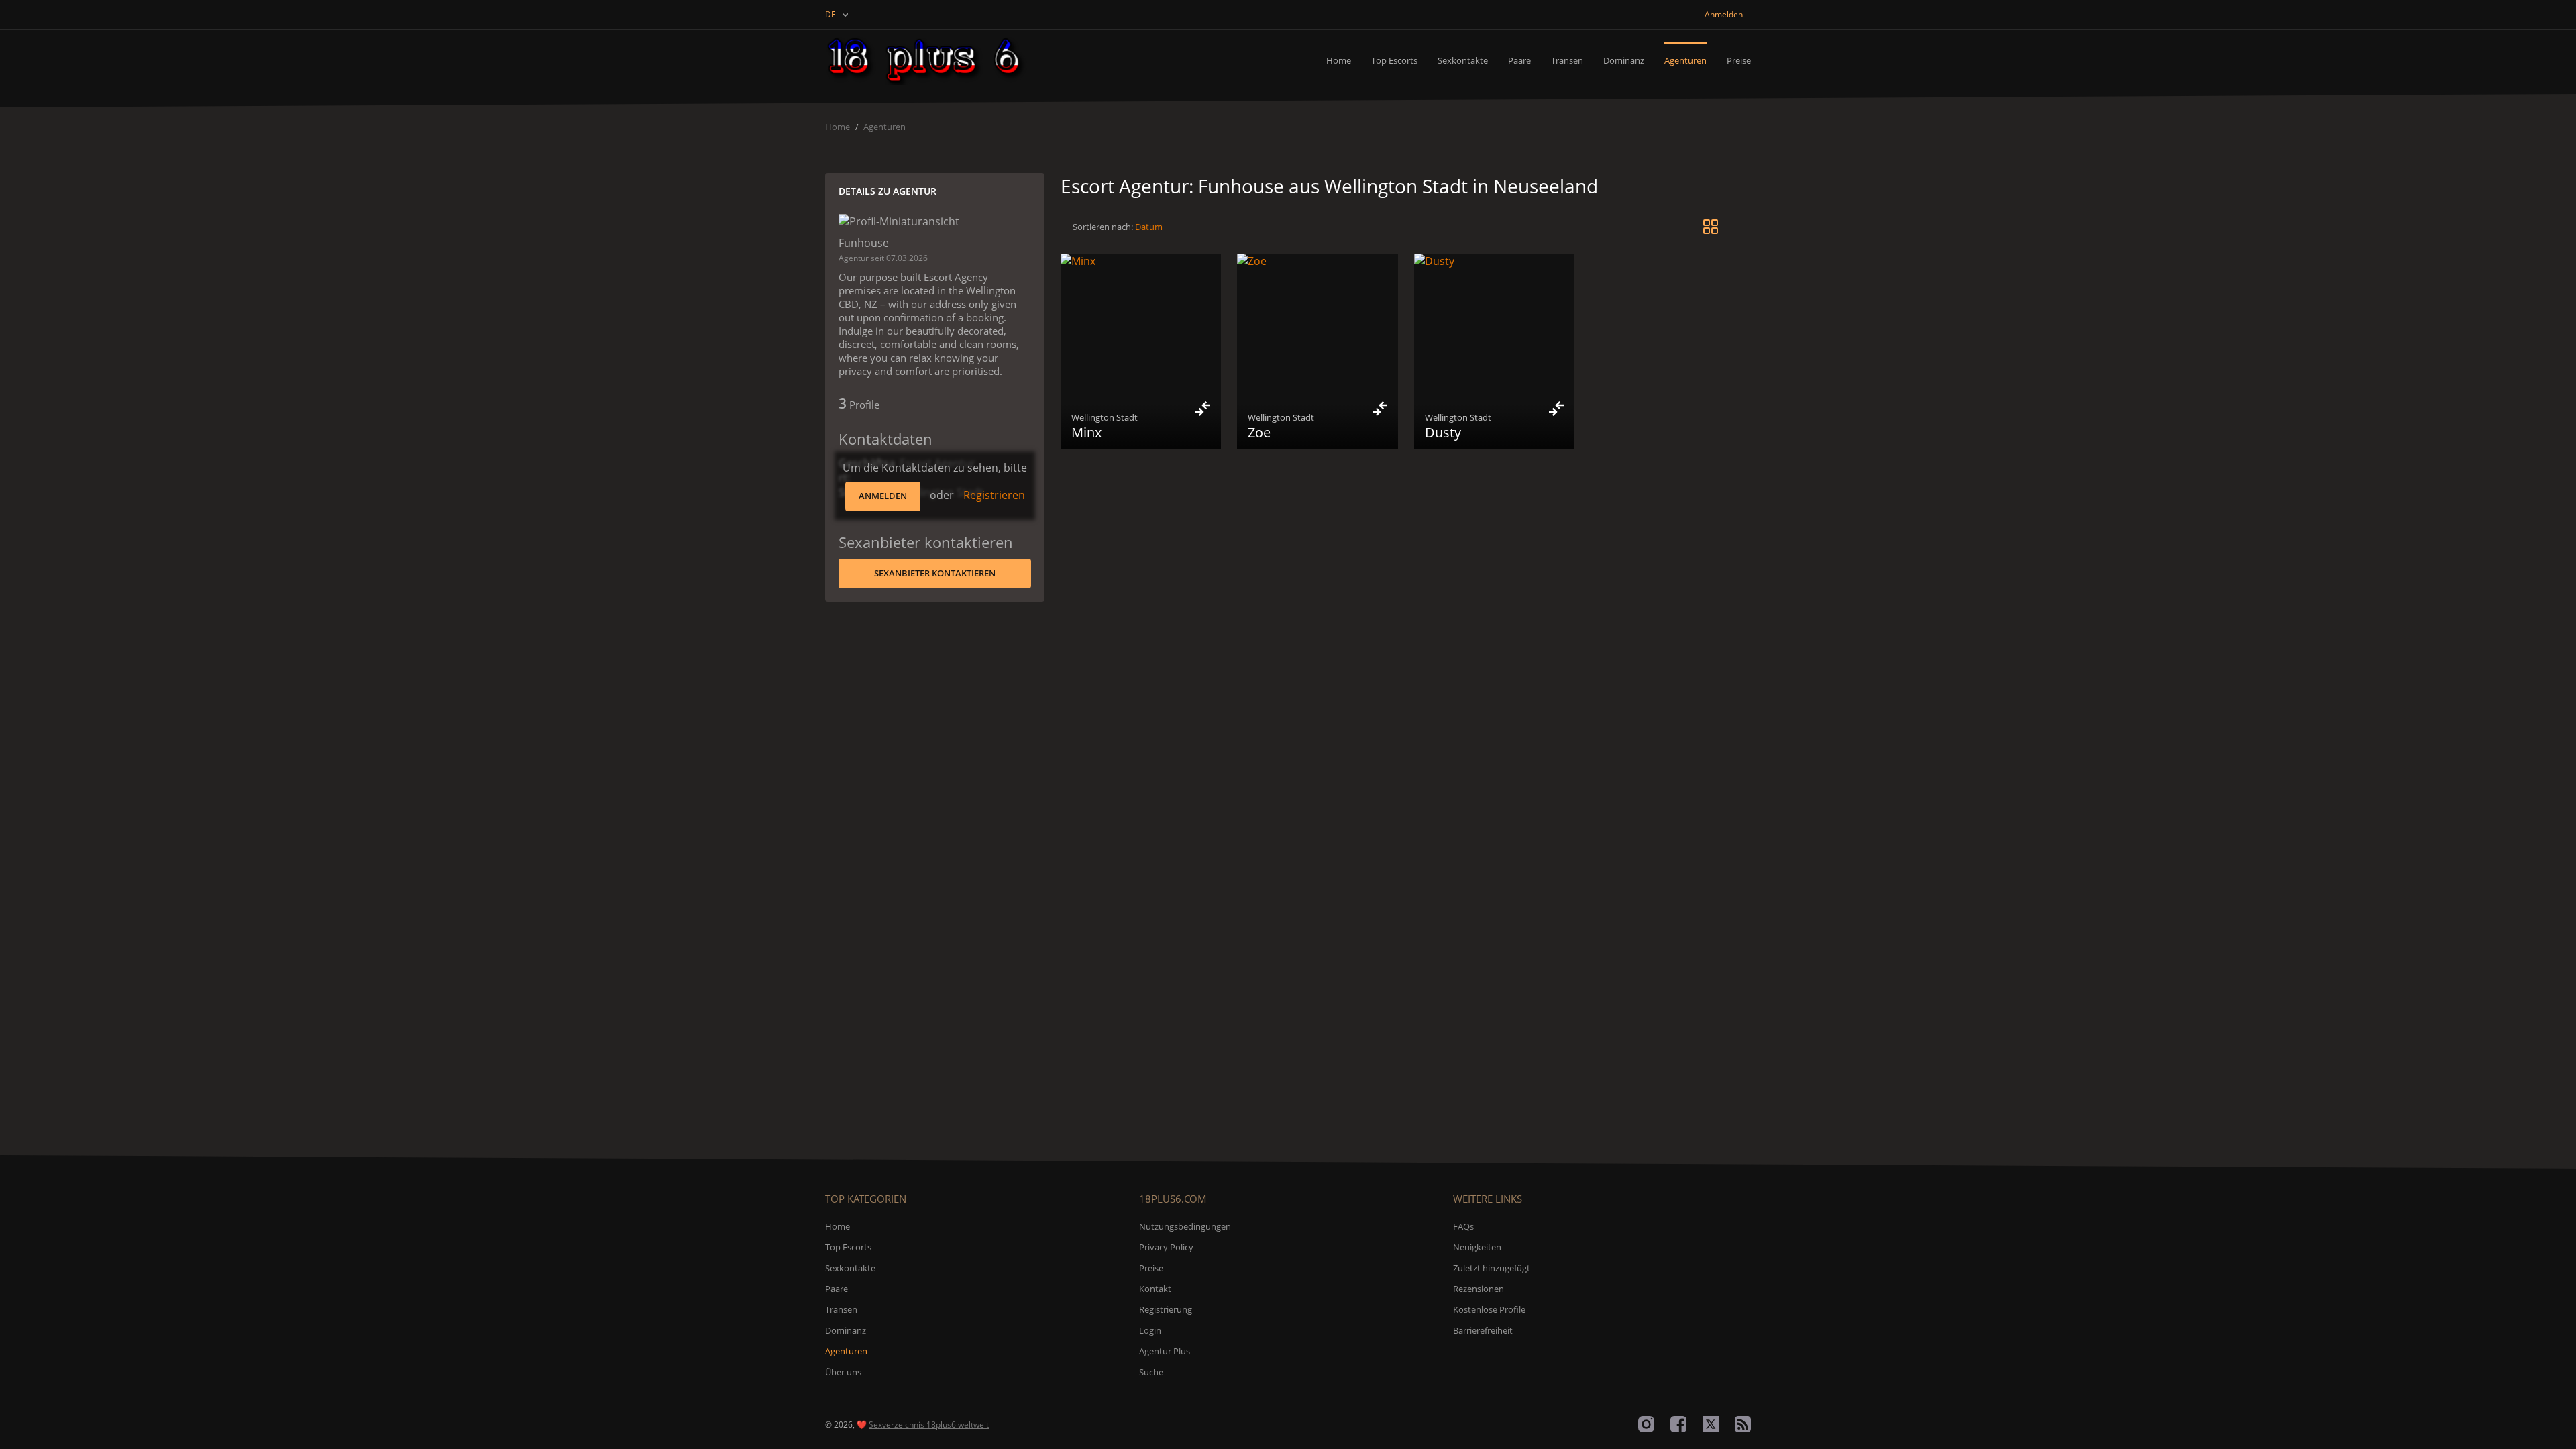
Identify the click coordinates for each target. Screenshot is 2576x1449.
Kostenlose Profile (1489, 1309)
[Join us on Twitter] (1711, 1424)
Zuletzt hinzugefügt (1492, 1268)
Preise (1739, 60)
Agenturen (1685, 60)
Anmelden (883, 496)
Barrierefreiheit (1483, 1330)
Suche (1151, 1372)
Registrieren (994, 495)
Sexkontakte (1463, 60)
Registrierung (1166, 1309)
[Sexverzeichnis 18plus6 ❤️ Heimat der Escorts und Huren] (927, 60)
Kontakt (1155, 1289)
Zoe (1259, 432)
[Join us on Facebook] (1678, 1424)
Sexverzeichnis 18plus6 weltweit (929, 1425)
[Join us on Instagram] (1646, 1424)
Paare (1519, 60)
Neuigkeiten (1477, 1247)
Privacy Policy (1166, 1247)
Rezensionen (1479, 1289)
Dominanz (1624, 60)
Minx (1086, 432)
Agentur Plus (1165, 1351)
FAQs (1463, 1226)
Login (1150, 1330)
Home (1339, 60)
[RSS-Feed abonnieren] (1743, 1424)
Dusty (1443, 432)
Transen (1567, 60)
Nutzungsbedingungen (1185, 1226)
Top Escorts (1394, 60)
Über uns (843, 1372)
